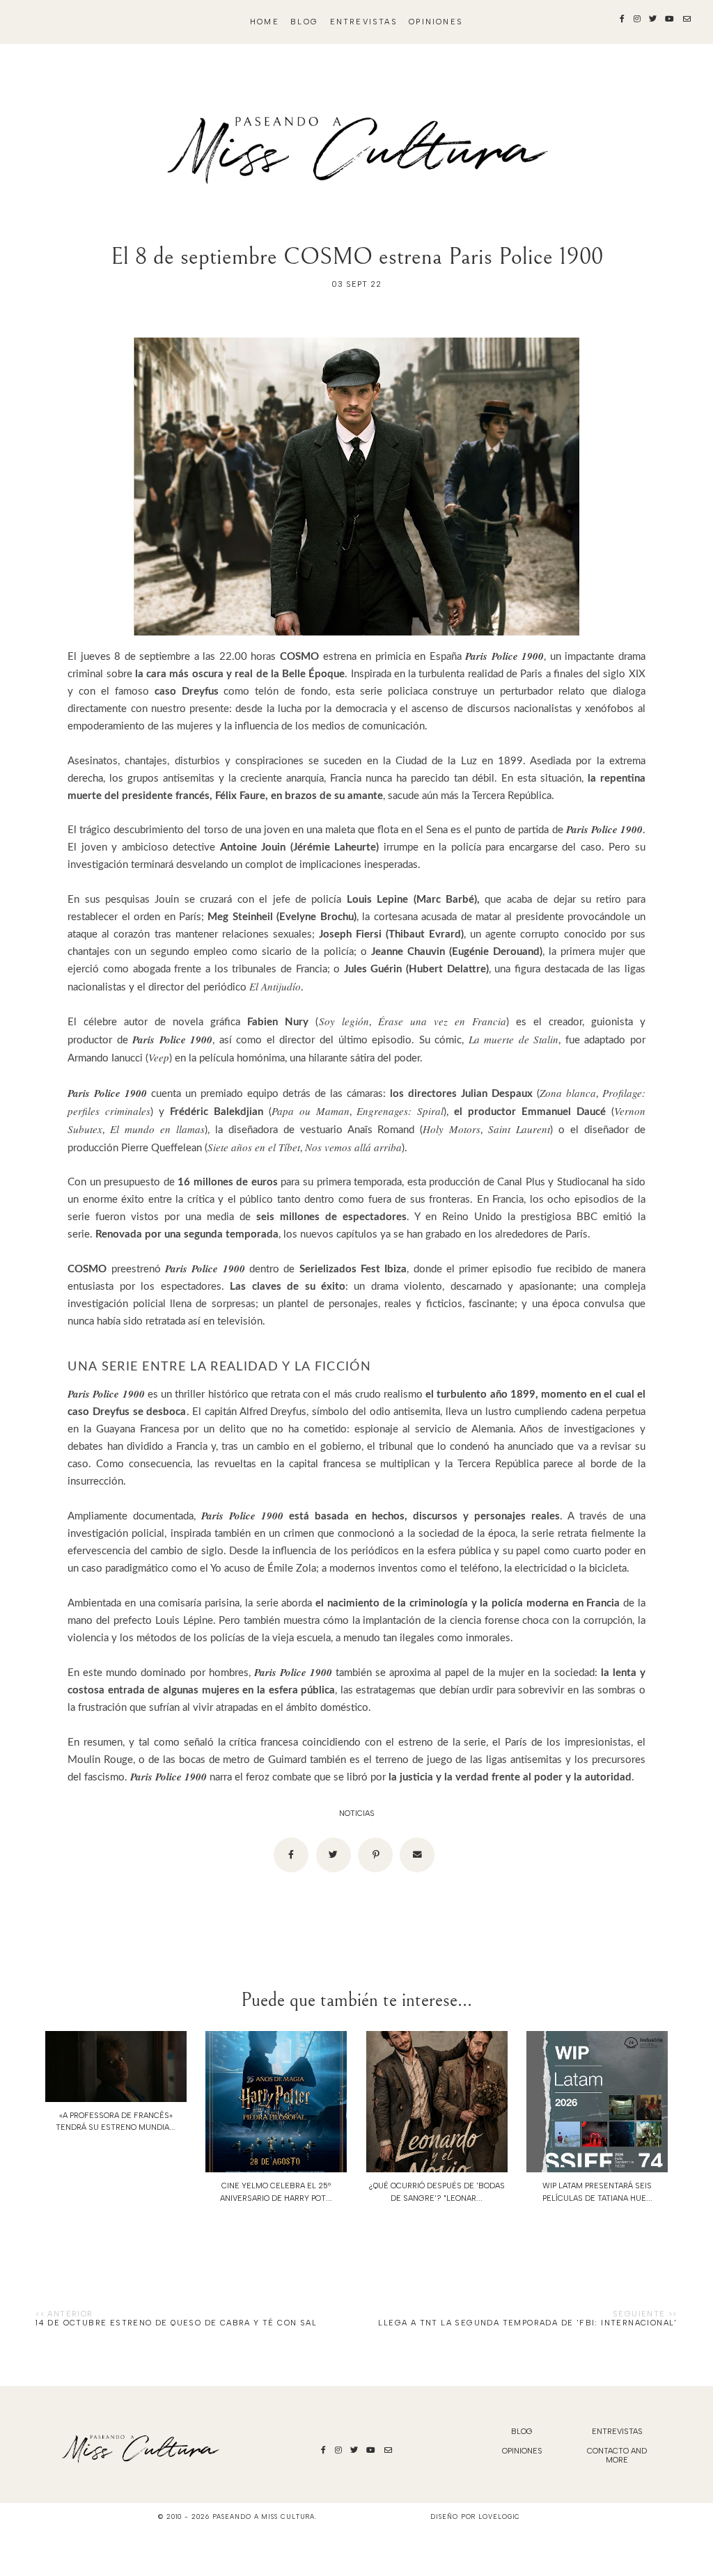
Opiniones (436, 22)
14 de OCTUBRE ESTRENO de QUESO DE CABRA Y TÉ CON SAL (176, 2323)
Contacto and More (617, 2456)
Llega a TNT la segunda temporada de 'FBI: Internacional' (527, 2323)
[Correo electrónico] (417, 1855)
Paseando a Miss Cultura (264, 2516)
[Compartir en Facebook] (291, 1855)
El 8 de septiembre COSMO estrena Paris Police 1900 (357, 256)
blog (304, 22)
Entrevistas (364, 22)
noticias (357, 1814)
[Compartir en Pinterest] (375, 1855)
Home (265, 22)
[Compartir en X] (334, 1855)
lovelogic (499, 2516)
